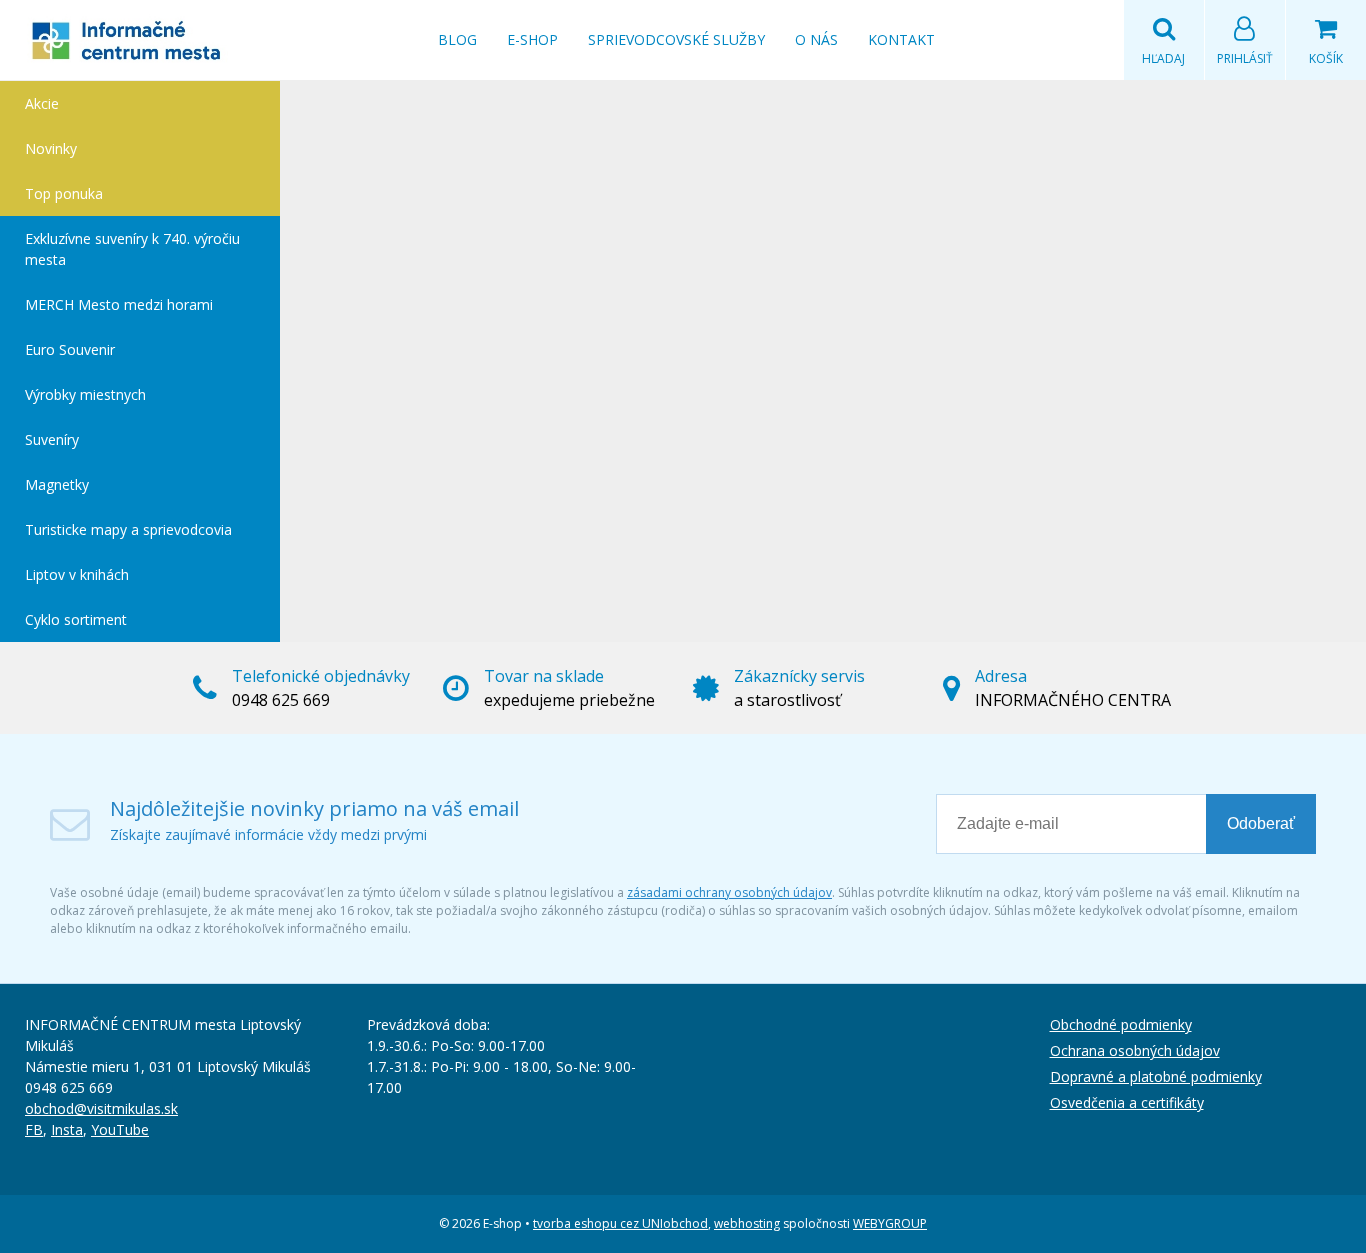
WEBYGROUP (890, 1223)
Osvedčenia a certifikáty (1127, 1102)
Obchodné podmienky (1121, 1024)
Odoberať (1261, 823)
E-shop (532, 39)
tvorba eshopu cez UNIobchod (620, 1223)
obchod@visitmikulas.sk (101, 1108)
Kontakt (901, 39)
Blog (457, 39)
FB (34, 1129)
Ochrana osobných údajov (1135, 1050)
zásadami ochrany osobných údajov (729, 892)
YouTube (120, 1129)
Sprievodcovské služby (676, 39)
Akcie (42, 103)
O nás (816, 39)
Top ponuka (64, 193)
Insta (67, 1129)
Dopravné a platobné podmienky (1156, 1076)
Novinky (51, 148)
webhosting (747, 1223)
